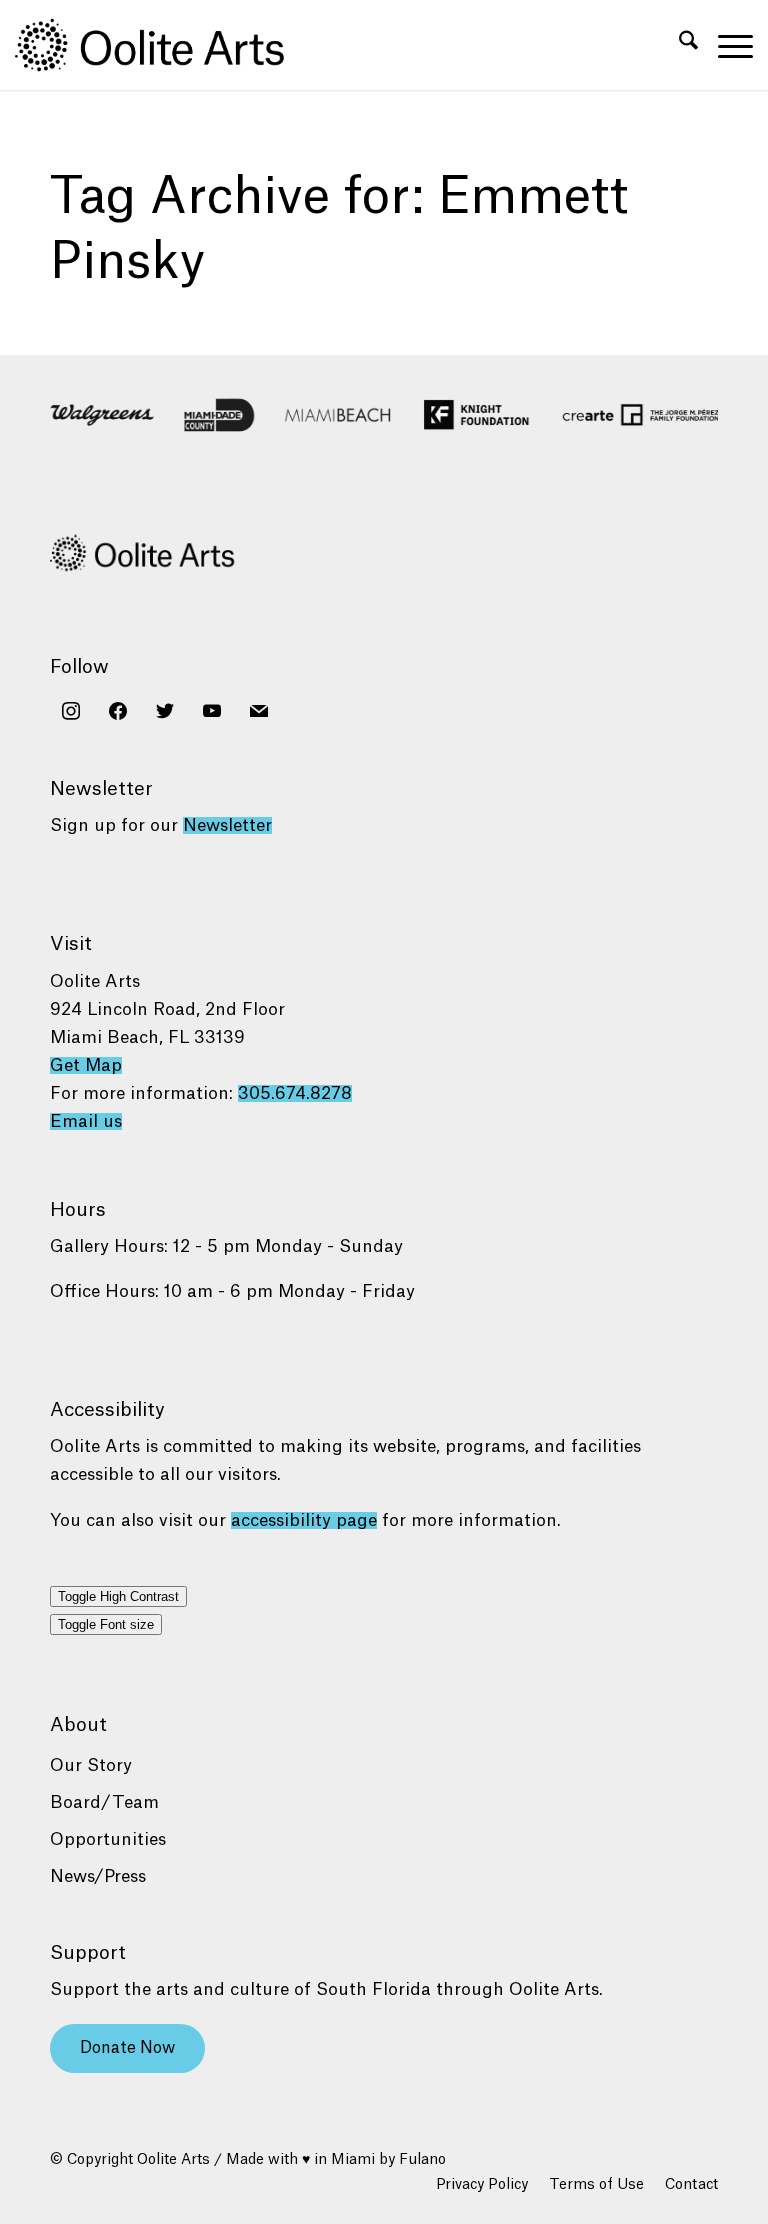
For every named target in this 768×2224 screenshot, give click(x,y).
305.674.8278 (295, 1093)
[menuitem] (678, 45)
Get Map (86, 1065)
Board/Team (104, 1802)
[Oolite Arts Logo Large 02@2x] (161, 45)
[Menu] (725, 45)
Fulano (422, 2160)
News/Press (98, 1876)
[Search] (678, 45)
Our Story (91, 1765)
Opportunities (108, 1839)
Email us (86, 1121)
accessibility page (304, 1520)
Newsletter (227, 825)
